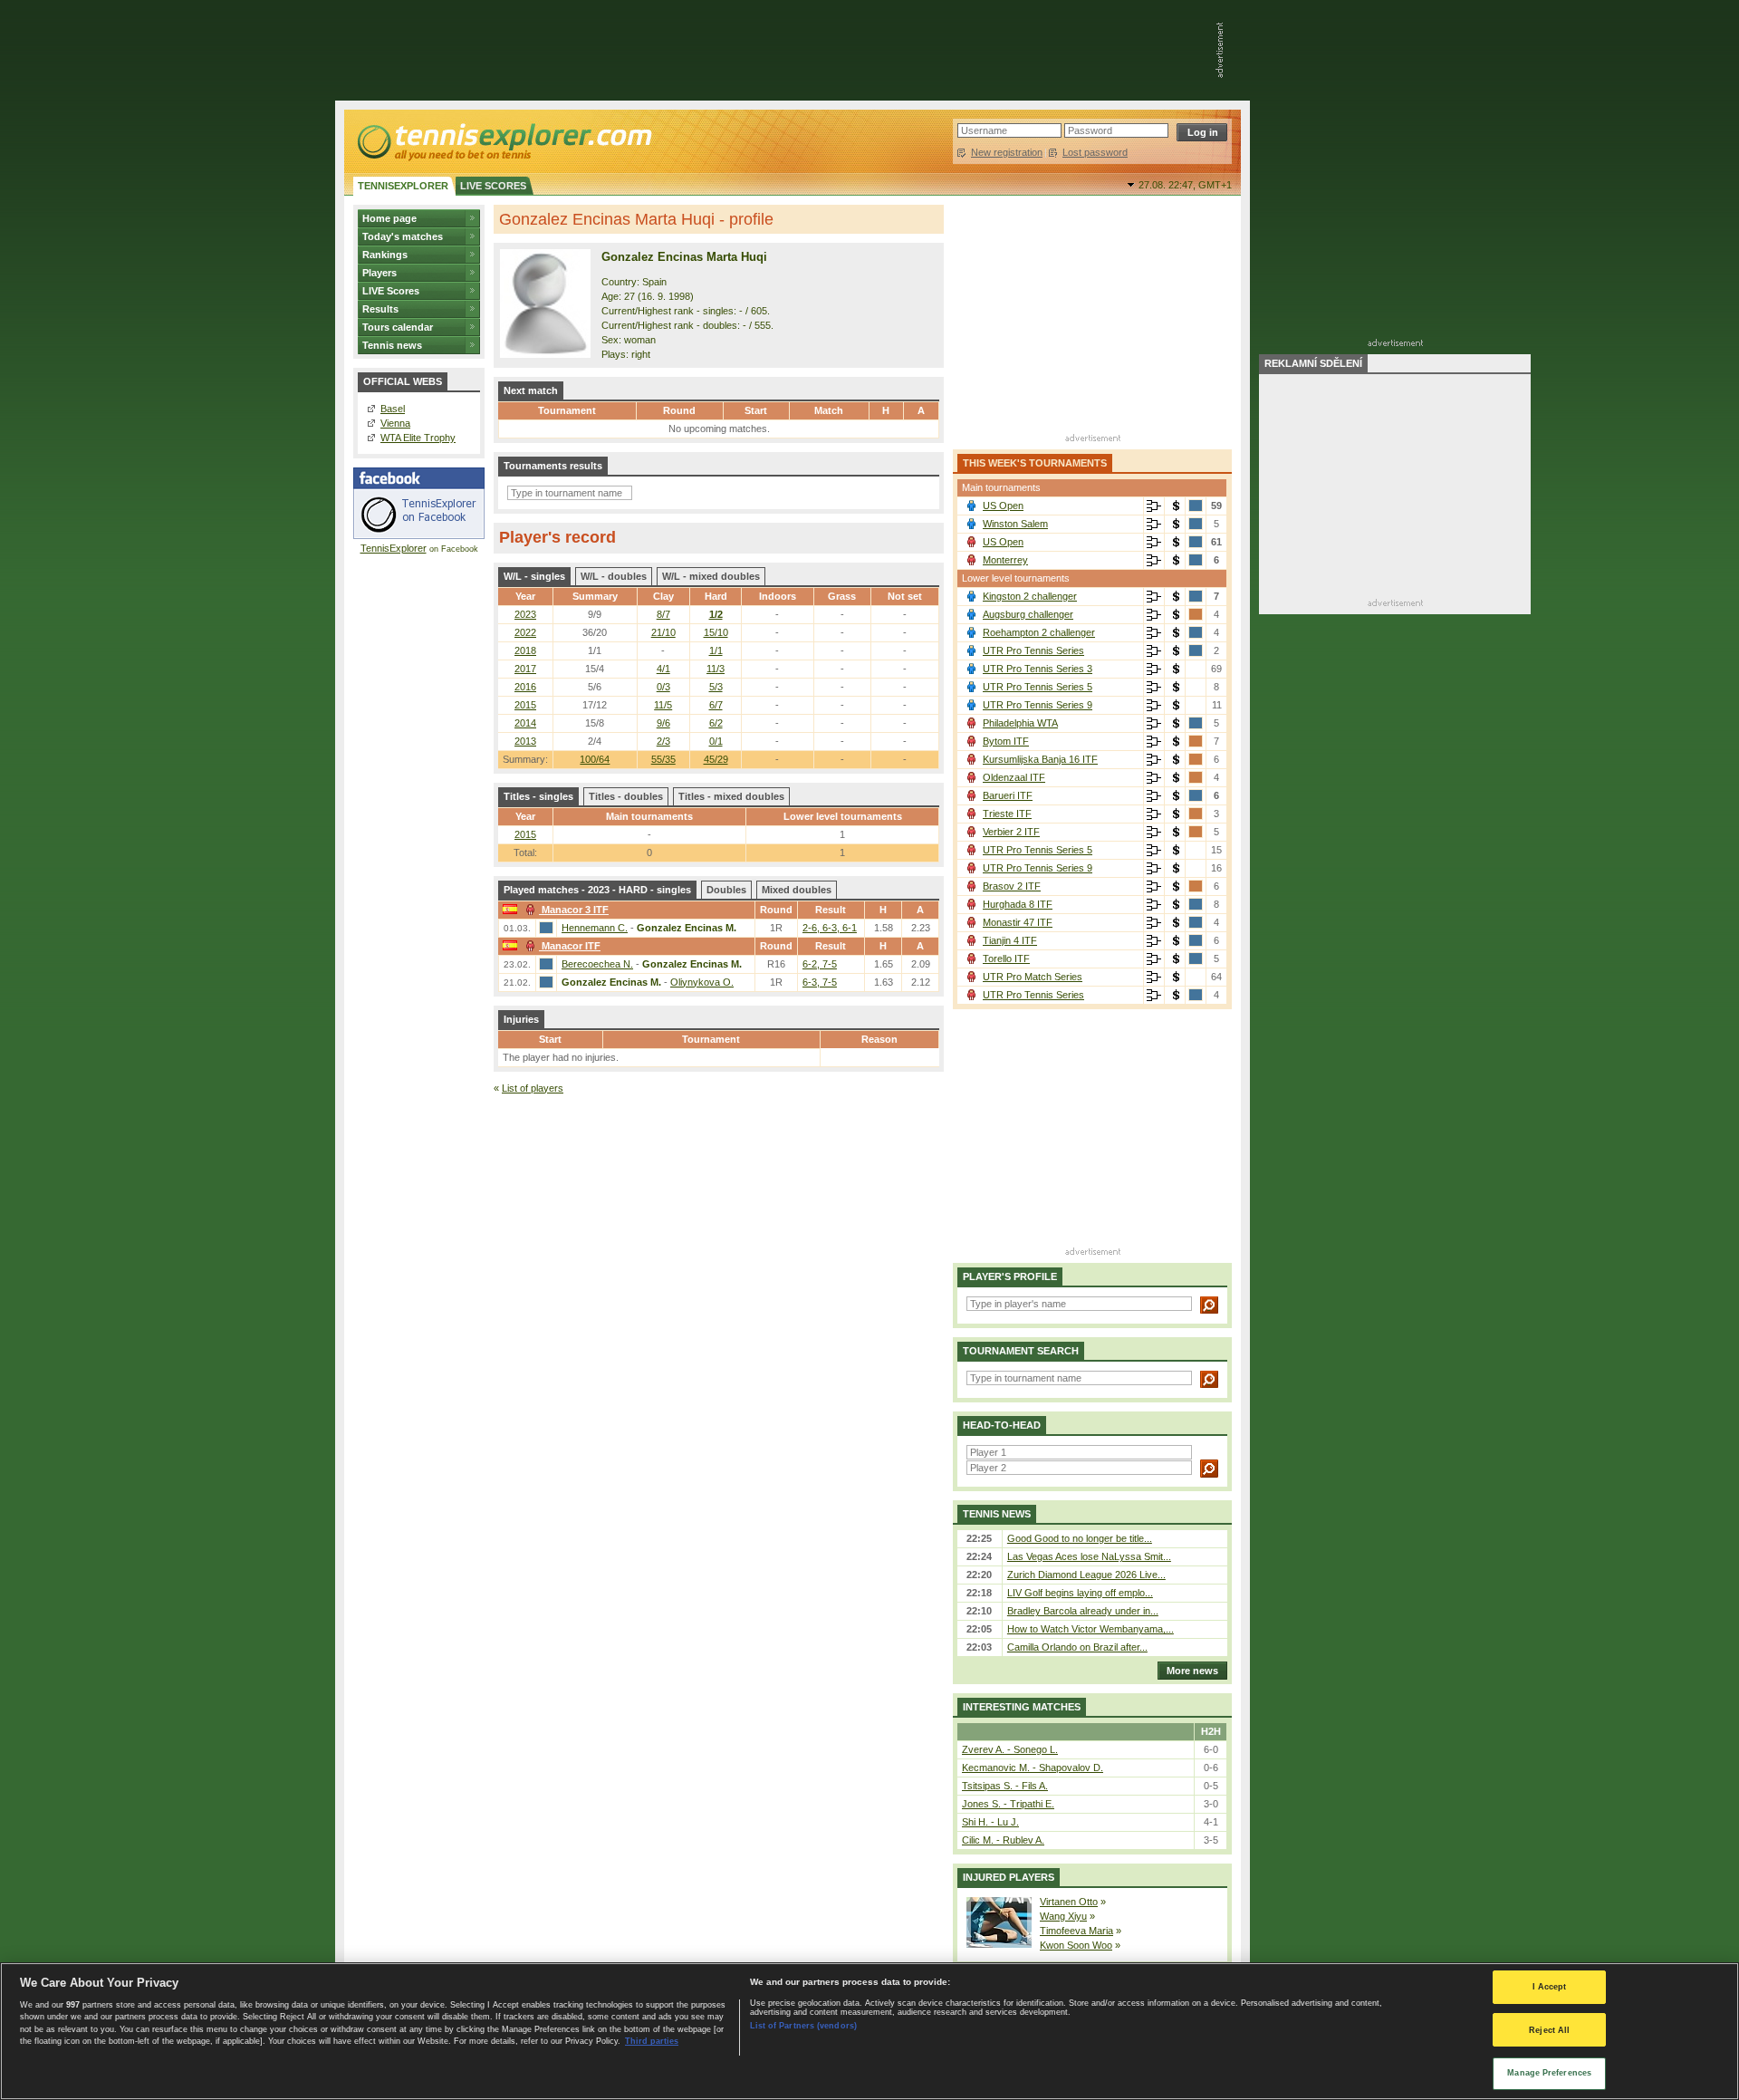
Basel (393, 409)
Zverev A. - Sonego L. (1010, 1749)
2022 (525, 632)
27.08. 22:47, (1185, 185)
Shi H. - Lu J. (990, 1822)
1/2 (716, 614)
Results (380, 309)
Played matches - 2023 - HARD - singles (597, 890)
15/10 (716, 632)
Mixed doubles (797, 890)
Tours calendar (398, 327)
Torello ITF (1006, 958)
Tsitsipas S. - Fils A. (1005, 1786)
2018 (525, 650)
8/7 (663, 614)
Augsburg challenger (1028, 614)
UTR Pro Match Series (1033, 977)
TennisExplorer (394, 548)
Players (380, 273)
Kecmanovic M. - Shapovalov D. (1033, 1768)
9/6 (663, 723)
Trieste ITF (1007, 814)
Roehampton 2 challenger (1039, 632)
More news (1192, 1671)
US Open (1003, 506)
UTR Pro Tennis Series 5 (1038, 687)
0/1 (716, 741)
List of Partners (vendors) (803, 2026)
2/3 (663, 741)
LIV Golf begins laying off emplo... (1080, 1593)
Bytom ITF (1006, 741)
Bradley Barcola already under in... (1083, 1611)
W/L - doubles (614, 576)
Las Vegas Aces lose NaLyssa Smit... (1089, 1556)
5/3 (716, 687)
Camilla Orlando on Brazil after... (1077, 1647)
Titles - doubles (626, 796)
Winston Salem (1015, 524)
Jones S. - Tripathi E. (1008, 1804)
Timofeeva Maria (1076, 1931)
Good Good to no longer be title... (1080, 1538)
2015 (525, 705)
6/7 (716, 705)
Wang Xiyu (1063, 1916)
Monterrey (1005, 560)
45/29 (716, 759)
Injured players (1009, 1877)
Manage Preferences (1549, 2073)
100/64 (595, 759)
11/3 (716, 669)
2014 (525, 723)
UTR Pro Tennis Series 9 (1038, 705)
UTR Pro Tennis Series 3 (1038, 669)
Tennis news (392, 345)
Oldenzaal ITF (1014, 777)
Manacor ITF (571, 946)
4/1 (663, 669)
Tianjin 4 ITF (1010, 940)
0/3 (663, 687)
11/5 (663, 705)
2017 (525, 669)
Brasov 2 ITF (1012, 886)
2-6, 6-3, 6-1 (830, 928)
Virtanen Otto (1069, 1902)
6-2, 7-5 (820, 964)
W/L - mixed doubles (711, 576)
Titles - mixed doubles (731, 796)
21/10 (663, 632)
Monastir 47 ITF (1018, 922)
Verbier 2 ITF (1011, 832)
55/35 (663, 759)
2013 (525, 741)
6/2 (716, 723)
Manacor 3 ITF (575, 910)
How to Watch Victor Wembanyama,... (1090, 1629)
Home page (389, 218)
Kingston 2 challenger (1030, 596)
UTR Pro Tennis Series (1033, 650)
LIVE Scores (391, 291)
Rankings (385, 255)
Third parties (652, 2041)
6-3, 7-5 (820, 982)
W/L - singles (534, 576)
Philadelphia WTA (1020, 723)
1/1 (716, 650)
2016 (525, 687)
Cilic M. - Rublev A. (1003, 1840)
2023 (525, 614)
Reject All (1549, 2030)
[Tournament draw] (1154, 506)
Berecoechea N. (597, 964)
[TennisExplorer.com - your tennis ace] (503, 141)
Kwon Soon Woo (1076, 1945)
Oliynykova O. (702, 982)
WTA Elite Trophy (418, 438)
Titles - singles (538, 796)
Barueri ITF (1008, 795)
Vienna (395, 423)
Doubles (726, 890)
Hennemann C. (595, 928)
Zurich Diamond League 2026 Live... (1086, 1575)
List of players (533, 1088)
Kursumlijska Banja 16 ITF (1040, 759)
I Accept (1550, 1987)
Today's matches (403, 236)
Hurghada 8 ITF (1018, 904)
